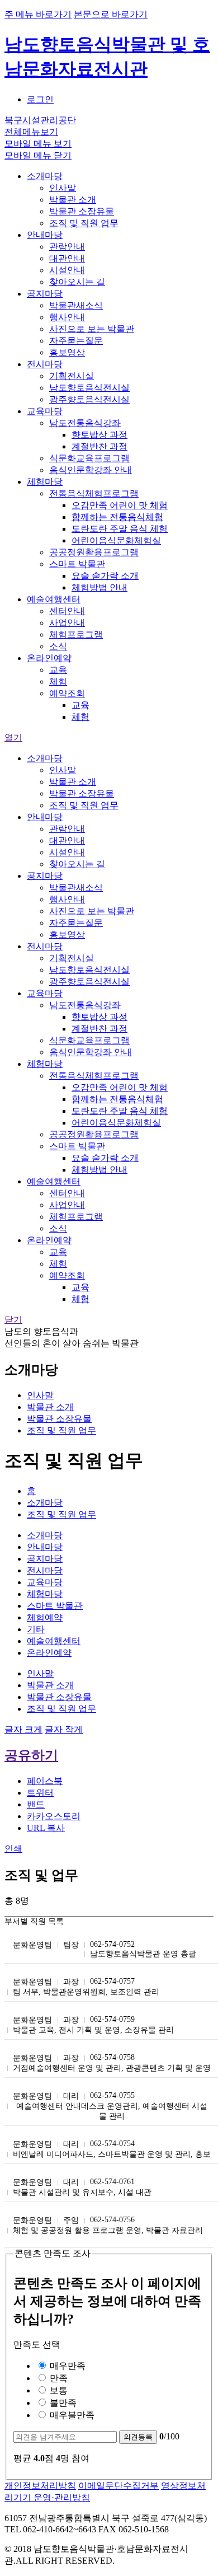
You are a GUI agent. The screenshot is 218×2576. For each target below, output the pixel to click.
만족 (58, 2378)
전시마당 (45, 364)
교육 (58, 670)
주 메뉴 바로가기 (38, 14)
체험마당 (45, 482)
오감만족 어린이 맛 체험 (120, 505)
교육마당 (45, 411)
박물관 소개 (73, 200)
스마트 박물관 (77, 564)
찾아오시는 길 (77, 282)
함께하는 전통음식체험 (117, 517)
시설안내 (67, 270)
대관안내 (67, 258)
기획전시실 (72, 376)
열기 (13, 737)
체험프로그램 (76, 634)
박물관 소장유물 (82, 211)
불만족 (62, 2403)
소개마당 (45, 176)
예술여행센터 (54, 599)
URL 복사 (46, 1828)
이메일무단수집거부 (119, 2486)
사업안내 (67, 623)
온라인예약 (49, 658)
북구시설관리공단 (40, 120)
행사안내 (67, 317)
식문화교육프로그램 (89, 458)
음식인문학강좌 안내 (91, 470)
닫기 (13, 1320)
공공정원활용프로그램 (94, 552)
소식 (58, 646)
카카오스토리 (54, 1816)
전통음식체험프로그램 (94, 493)
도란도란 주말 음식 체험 (120, 529)
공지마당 (45, 294)
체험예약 (45, 1617)
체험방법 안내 (99, 587)
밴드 (36, 1804)
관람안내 (67, 247)
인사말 (63, 188)
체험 (58, 682)
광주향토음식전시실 (89, 399)
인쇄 (13, 1849)
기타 (36, 1629)
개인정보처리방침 (40, 2486)
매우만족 (67, 2366)
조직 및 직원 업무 (84, 223)
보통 (58, 2390)
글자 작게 (64, 1729)
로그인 (40, 99)
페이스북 (45, 1781)
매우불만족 (71, 2415)
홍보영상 (67, 352)
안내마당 (45, 235)
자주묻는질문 (76, 341)
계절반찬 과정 (99, 446)
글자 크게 (23, 1729)
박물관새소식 (76, 305)
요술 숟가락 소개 (105, 576)
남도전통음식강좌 (85, 423)
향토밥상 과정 (99, 435)
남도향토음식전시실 (89, 388)
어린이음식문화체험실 (116, 540)
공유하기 (31, 1755)
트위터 (40, 1793)
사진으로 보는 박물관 (92, 329)
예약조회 (67, 693)
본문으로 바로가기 (111, 14)
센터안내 (67, 611)
